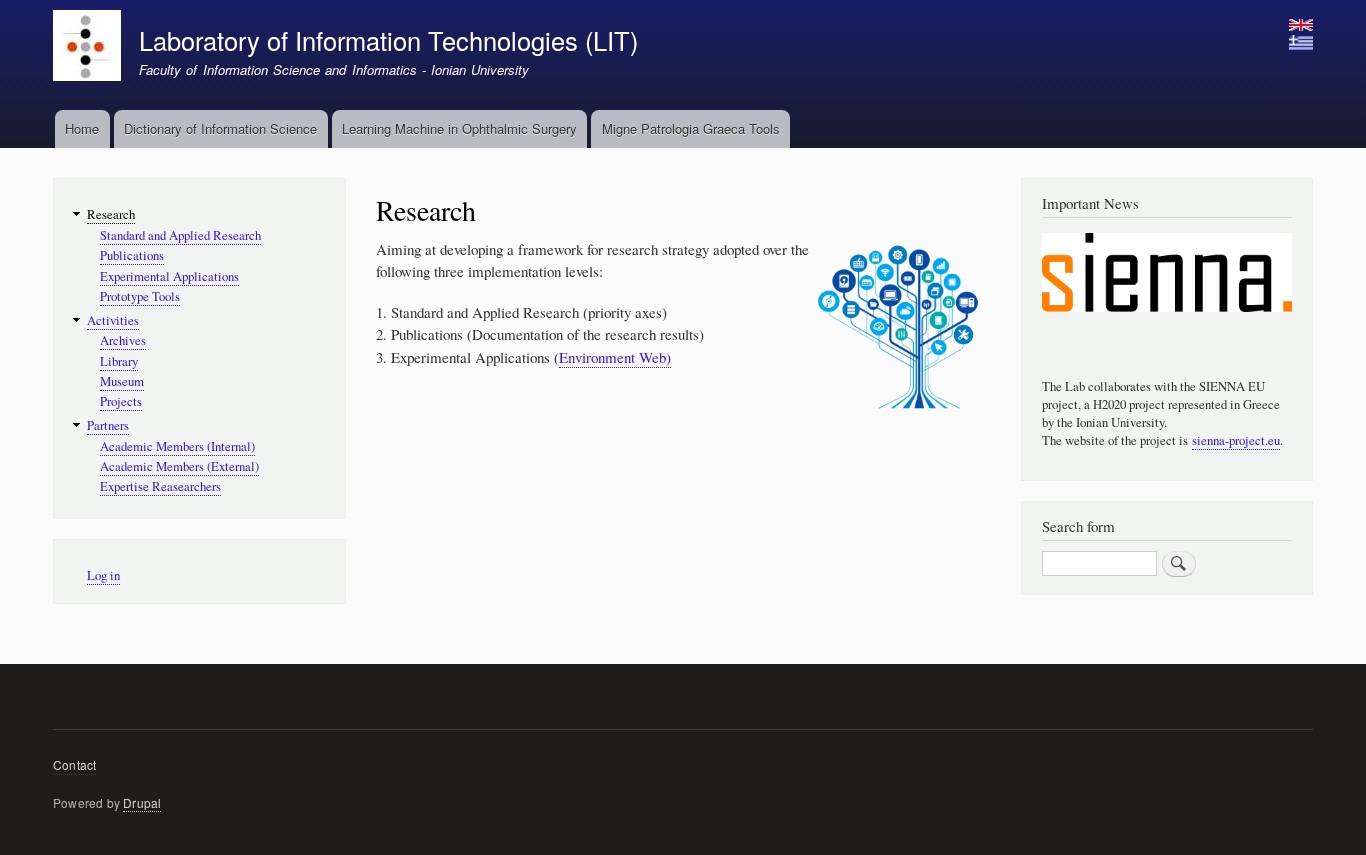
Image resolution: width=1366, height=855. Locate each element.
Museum (122, 381)
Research (111, 214)
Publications (132, 255)
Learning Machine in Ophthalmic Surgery (459, 128)
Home (82, 128)
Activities (113, 320)
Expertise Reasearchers (160, 486)
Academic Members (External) (179, 466)
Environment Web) (615, 357)
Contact (74, 764)
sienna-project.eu (1236, 440)
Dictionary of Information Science (220, 128)
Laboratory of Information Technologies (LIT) (388, 40)
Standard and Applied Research (180, 235)
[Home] (87, 48)
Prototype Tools (140, 296)
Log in (103, 575)
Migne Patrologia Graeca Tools (691, 128)
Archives (123, 340)
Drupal (142, 802)
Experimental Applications (169, 276)
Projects (121, 401)
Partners (108, 425)
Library (119, 361)
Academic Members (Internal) (177, 446)
